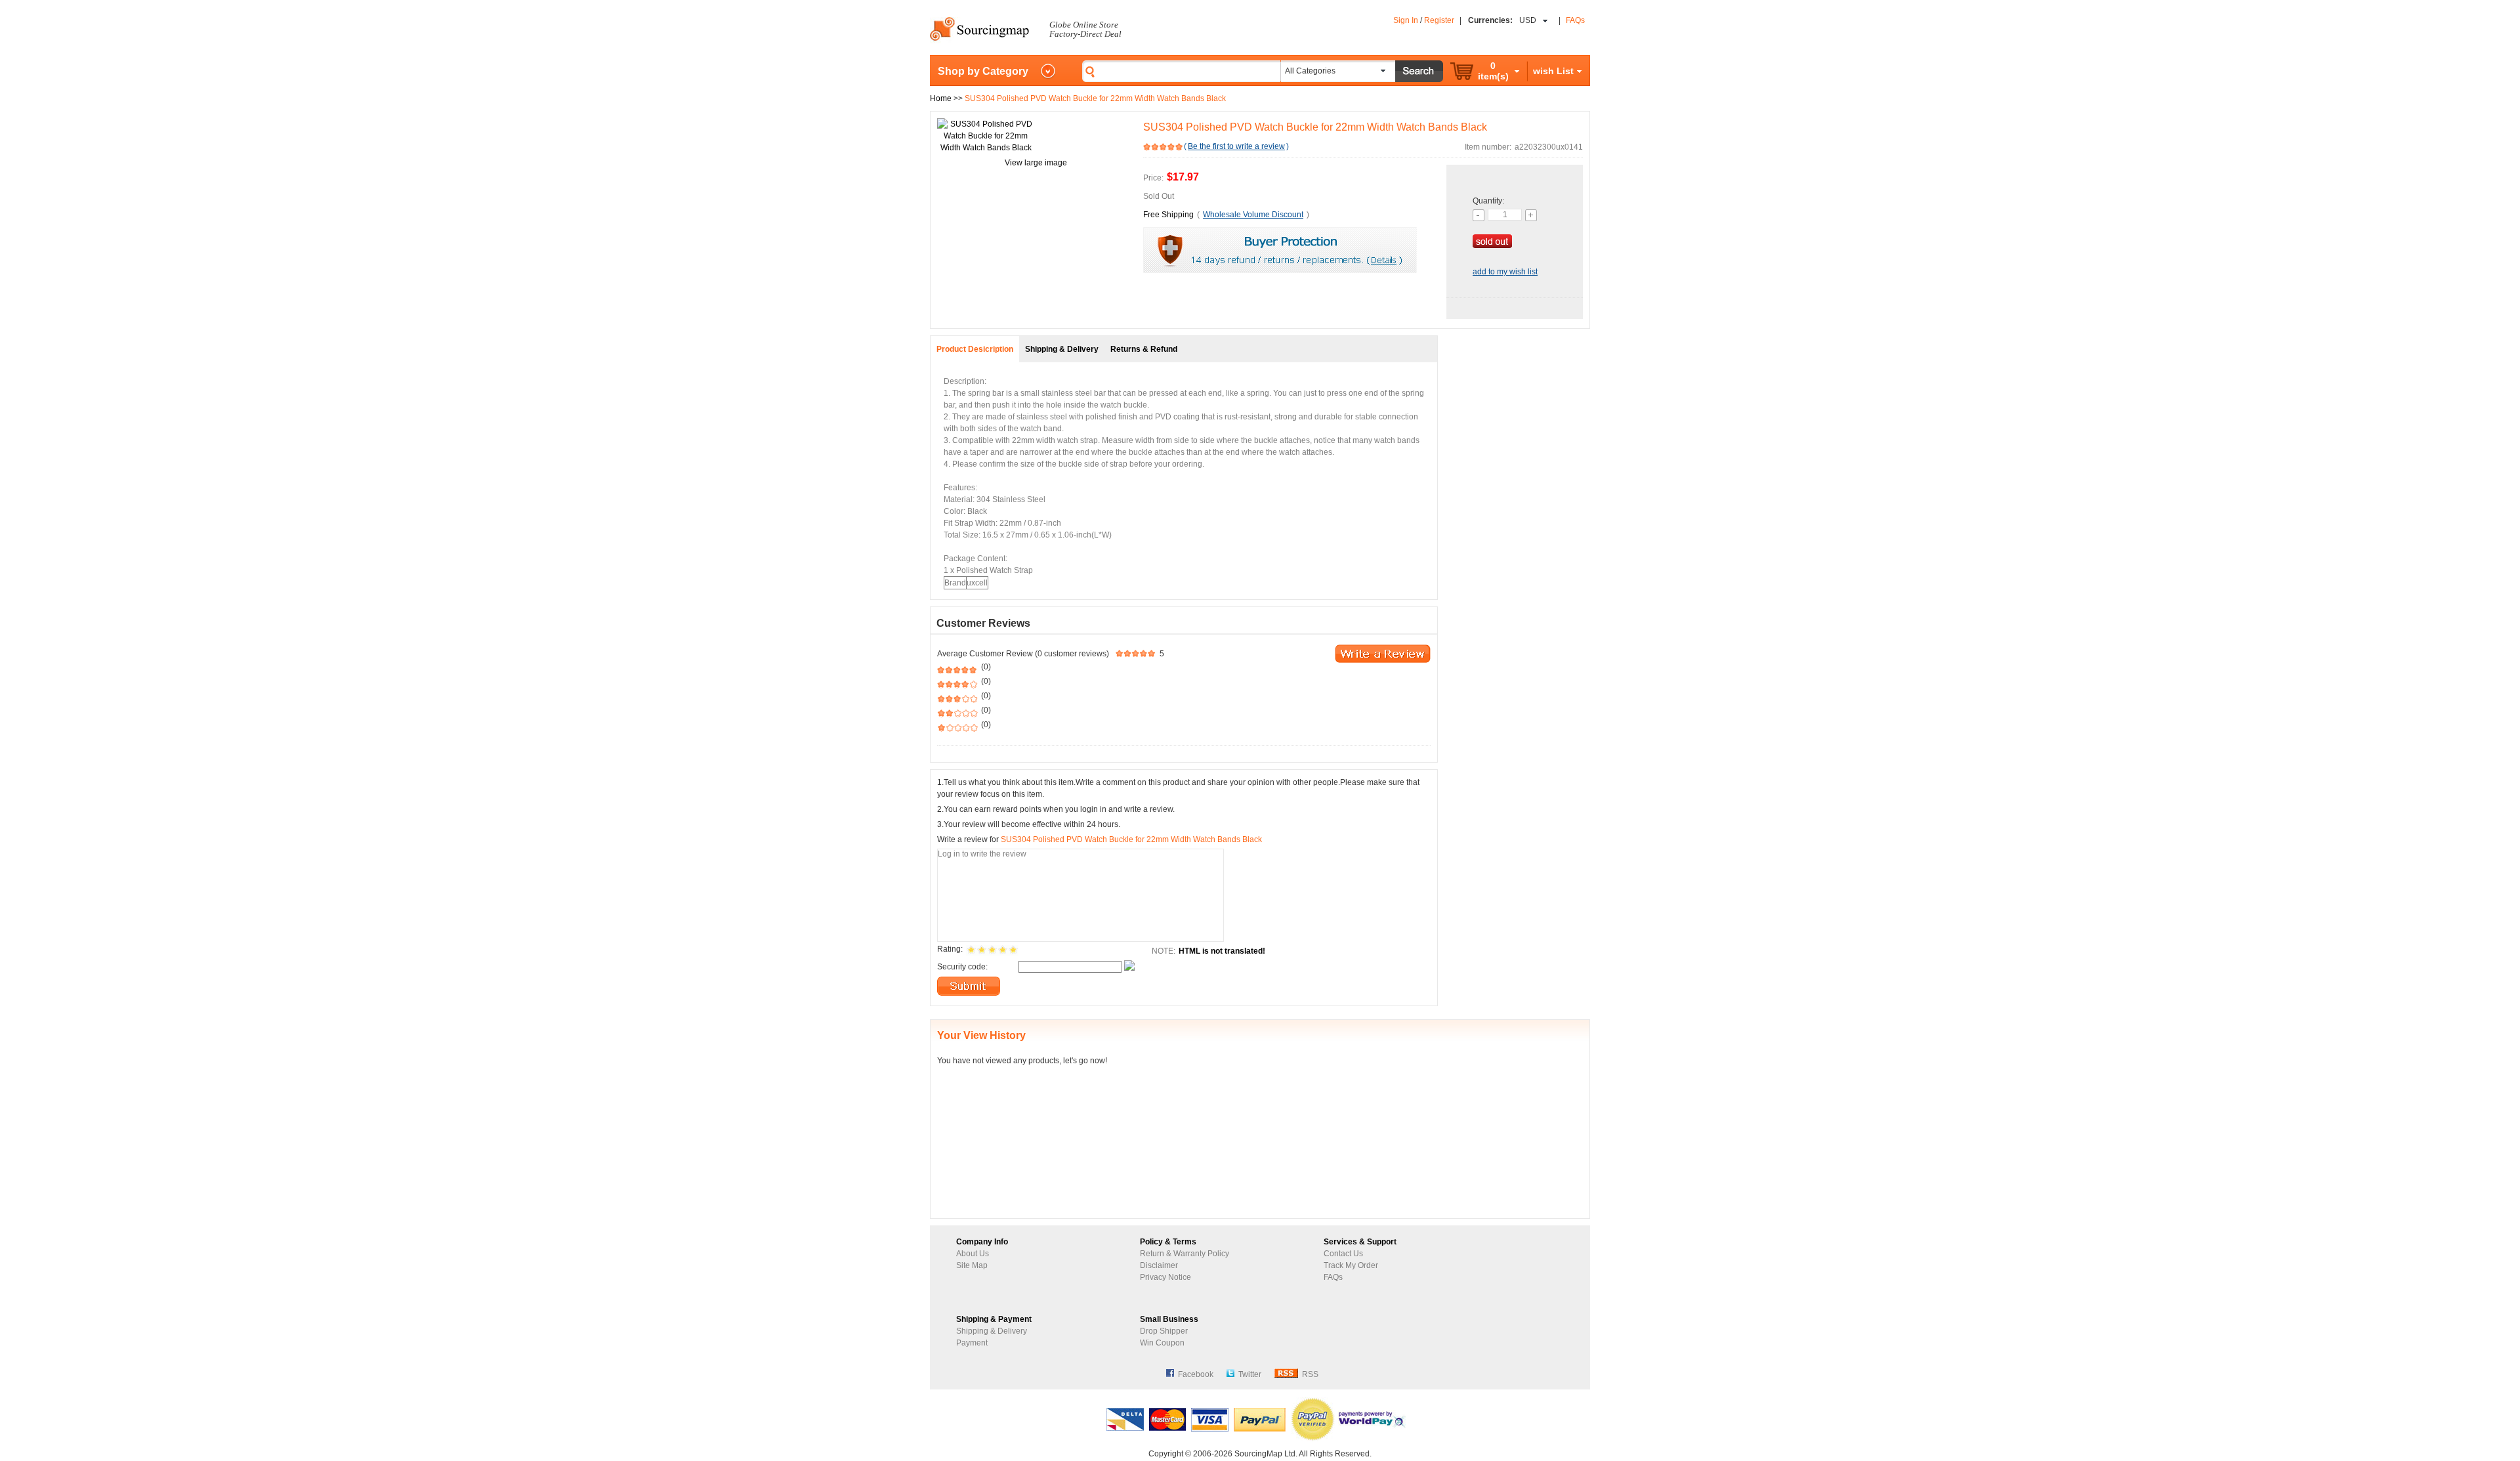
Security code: (962, 967)
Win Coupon (1162, 1343)
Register (1439, 20)
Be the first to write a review (1236, 146)
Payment (972, 1343)
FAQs (1575, 20)
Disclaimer (1159, 1265)
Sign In (1406, 20)
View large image (1036, 163)
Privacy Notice (1165, 1277)
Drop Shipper (1164, 1331)
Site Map (972, 1265)
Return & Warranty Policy (1185, 1254)
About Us (973, 1254)
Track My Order (1351, 1265)
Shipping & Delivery (992, 1331)
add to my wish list (1505, 272)
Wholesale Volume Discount (1253, 215)
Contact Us (1343, 1254)
